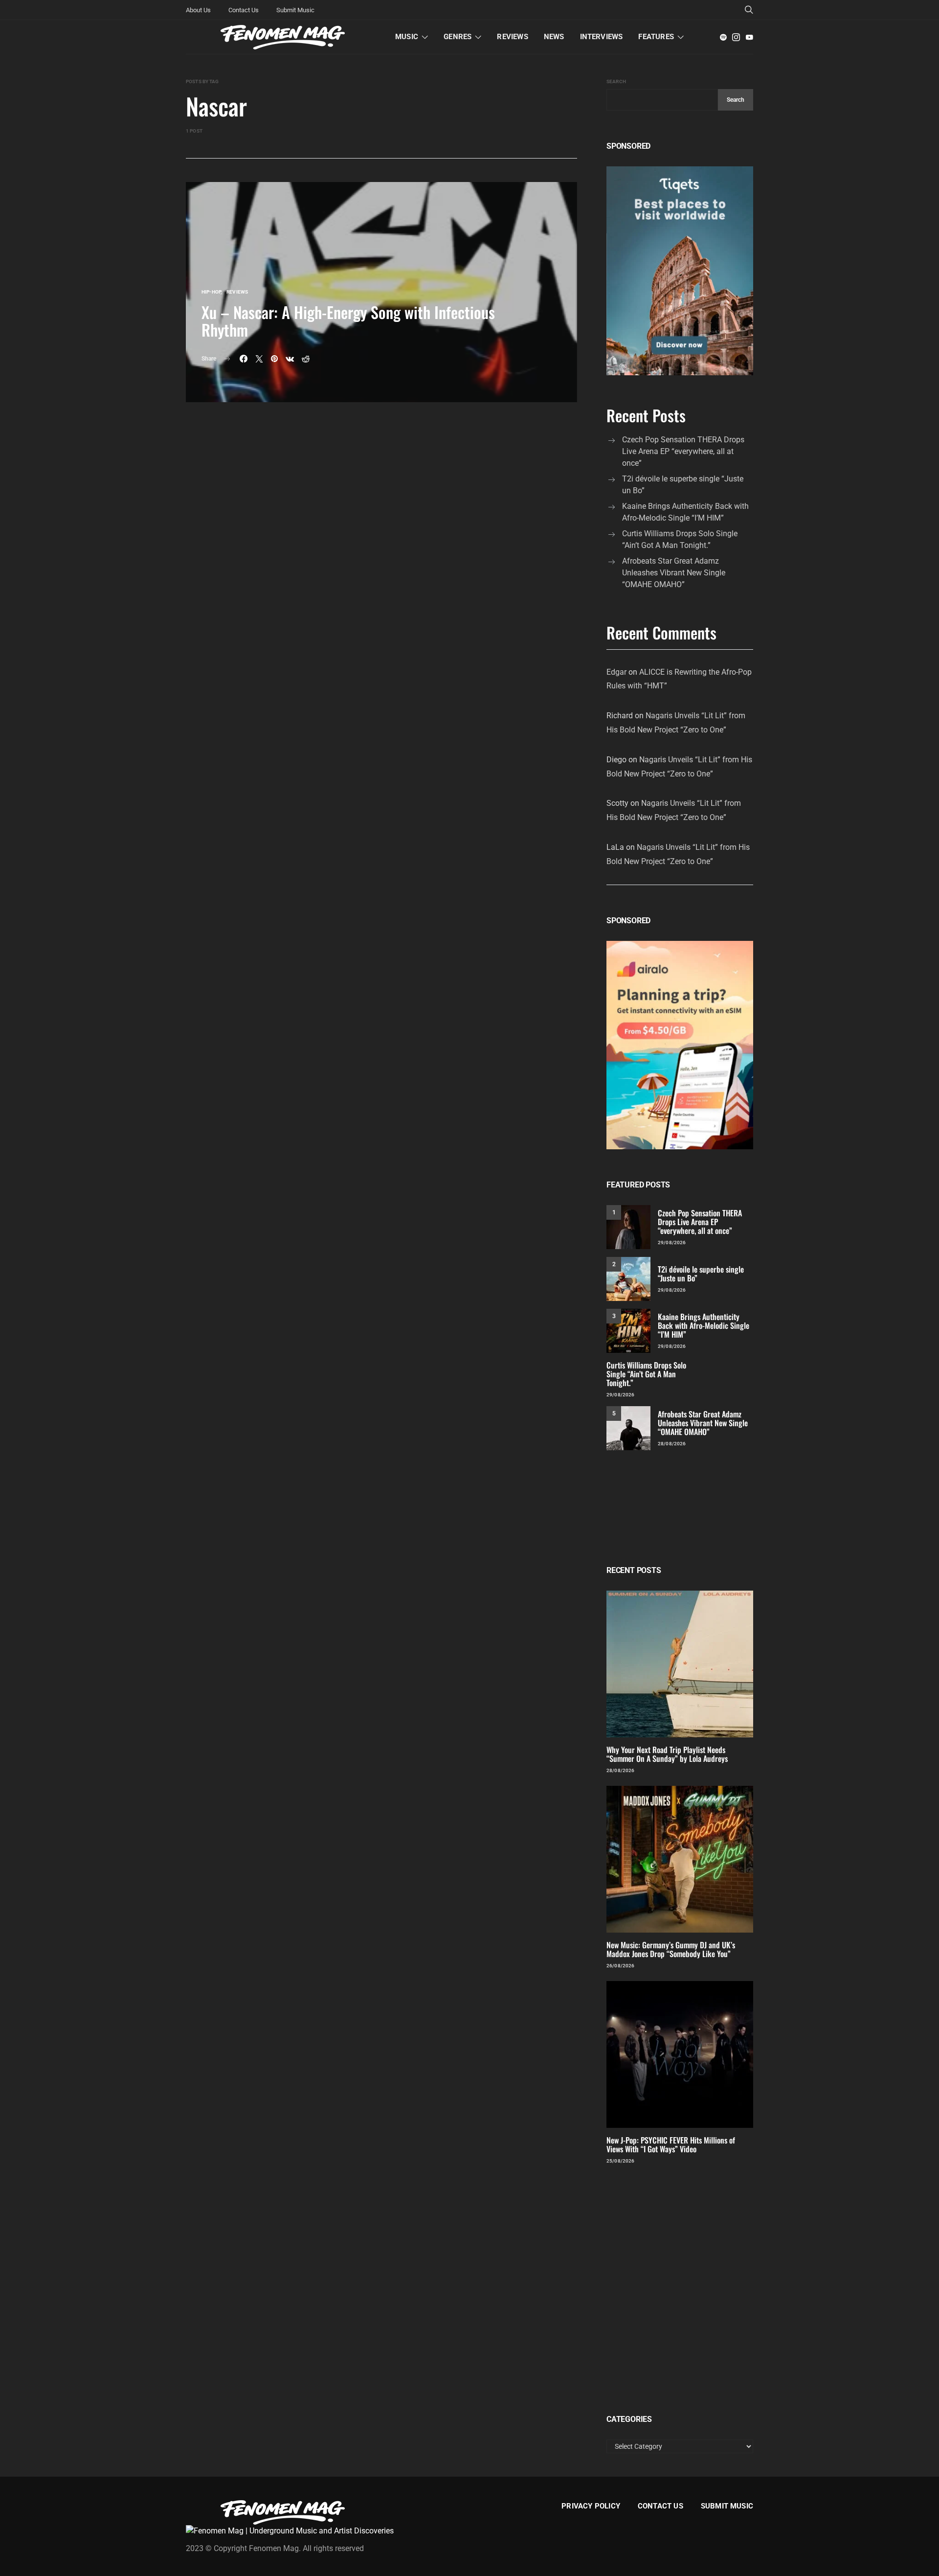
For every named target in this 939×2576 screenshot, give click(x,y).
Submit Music (295, 10)
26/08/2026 (620, 1966)
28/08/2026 (672, 1444)
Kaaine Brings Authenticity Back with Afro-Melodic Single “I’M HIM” (685, 512)
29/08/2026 (672, 1242)
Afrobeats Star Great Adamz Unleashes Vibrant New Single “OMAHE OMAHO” (674, 573)
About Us (198, 10)
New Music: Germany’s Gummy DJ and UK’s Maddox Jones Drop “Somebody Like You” (671, 1949)
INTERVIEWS (602, 37)
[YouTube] (749, 37)
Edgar (616, 672)
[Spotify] (723, 37)
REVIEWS (512, 37)
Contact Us (244, 10)
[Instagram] (736, 37)
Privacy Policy (591, 2506)
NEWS (554, 37)
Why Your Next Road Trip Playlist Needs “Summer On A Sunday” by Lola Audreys (667, 1754)
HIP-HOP (211, 292)
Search (616, 81)
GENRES (458, 37)
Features (656, 37)
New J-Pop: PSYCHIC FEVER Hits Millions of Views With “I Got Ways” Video (671, 2144)
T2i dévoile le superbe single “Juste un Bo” (683, 485)
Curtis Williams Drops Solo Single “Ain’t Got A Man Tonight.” (680, 539)
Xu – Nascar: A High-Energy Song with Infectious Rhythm (348, 321)
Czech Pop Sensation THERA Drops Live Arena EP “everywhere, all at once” (683, 451)
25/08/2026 (620, 2161)
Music (407, 37)
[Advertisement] (680, 1508)
